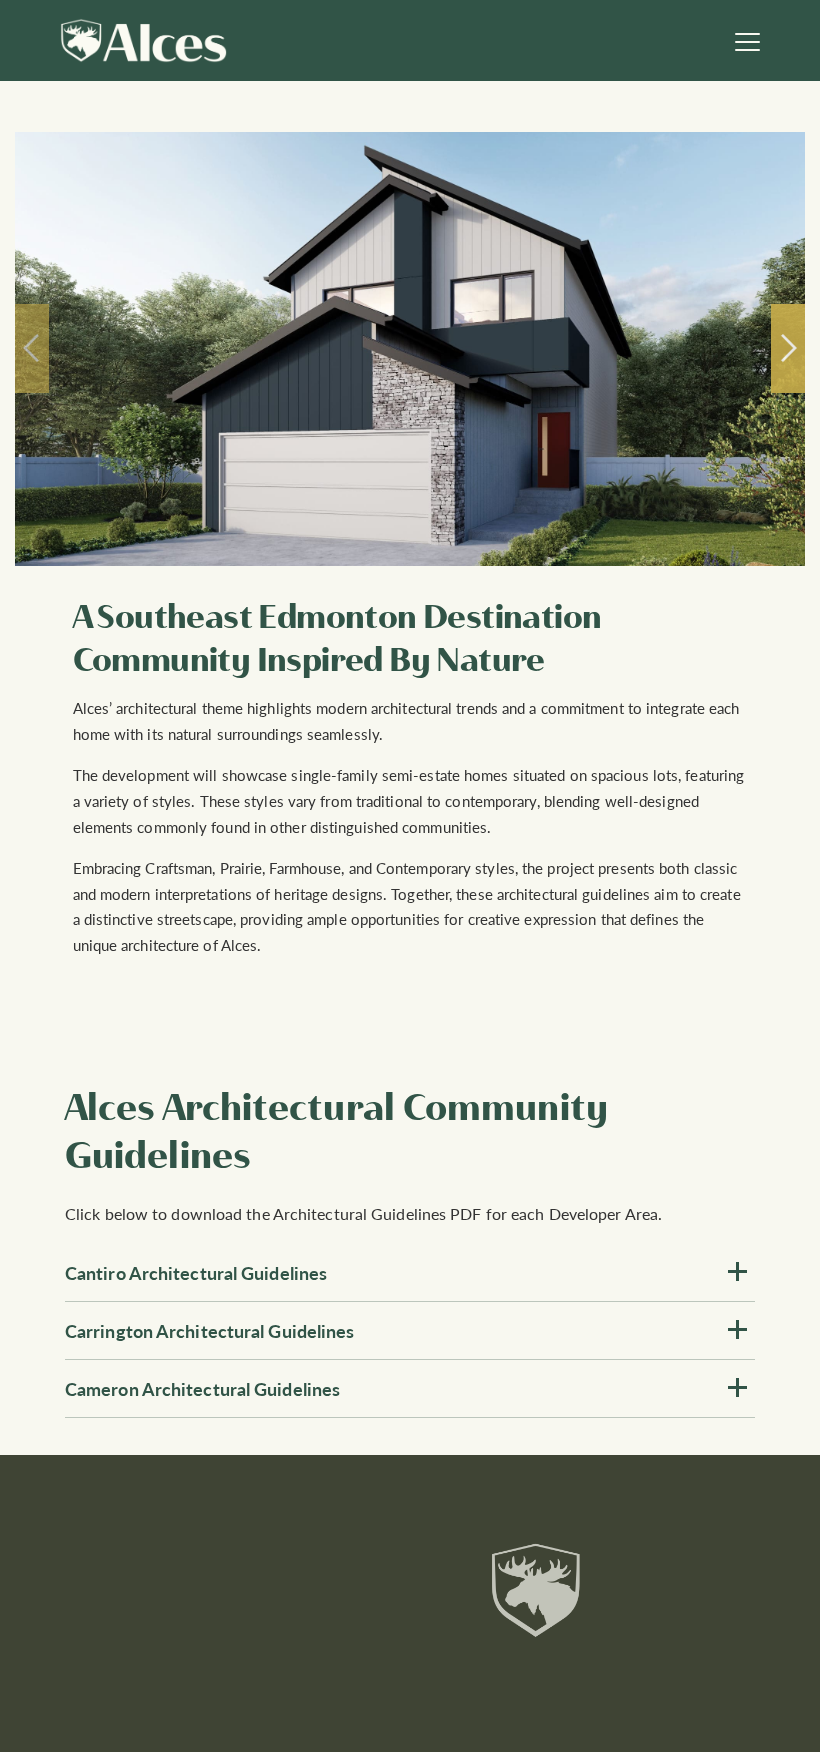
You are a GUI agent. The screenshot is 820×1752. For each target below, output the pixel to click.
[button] (410, 1273)
